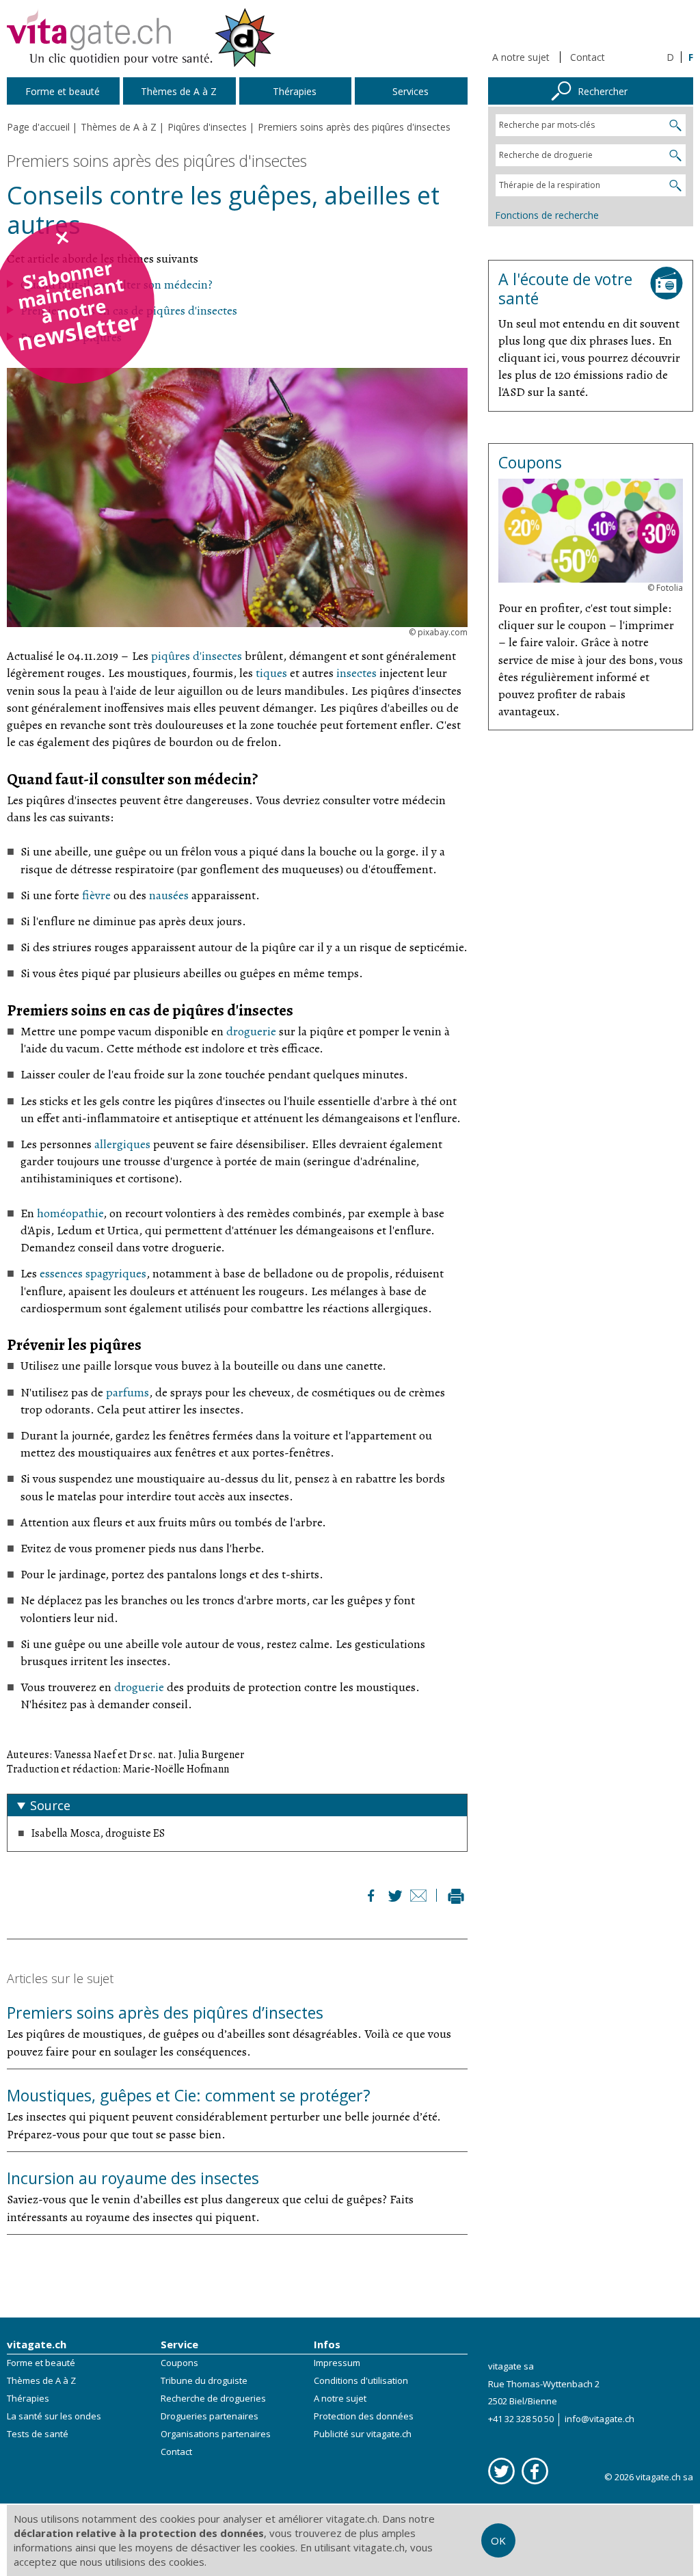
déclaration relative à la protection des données (139, 2533)
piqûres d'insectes (197, 656)
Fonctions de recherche (547, 215)
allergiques (122, 1144)
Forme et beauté (41, 2363)
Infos (327, 2344)
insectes (356, 673)
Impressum (337, 2363)
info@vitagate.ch (600, 2419)
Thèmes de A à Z (41, 2380)
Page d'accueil (38, 127)
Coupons (179, 2363)
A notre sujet (521, 57)
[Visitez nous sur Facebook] (535, 2471)
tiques (271, 673)
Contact (588, 57)
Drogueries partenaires (210, 2416)
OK (498, 2540)
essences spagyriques (93, 1273)
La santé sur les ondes (54, 2416)
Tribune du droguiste (204, 2380)
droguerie (251, 1031)
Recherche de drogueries (213, 2398)
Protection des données (364, 2416)
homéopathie (70, 1213)
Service (179, 2344)
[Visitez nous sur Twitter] (501, 2471)
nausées (169, 895)
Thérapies (28, 2398)
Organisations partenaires (216, 2434)
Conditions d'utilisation (361, 2380)
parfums (127, 1392)
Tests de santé (38, 2434)
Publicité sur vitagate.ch (363, 2434)
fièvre (96, 895)
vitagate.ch (37, 2344)
